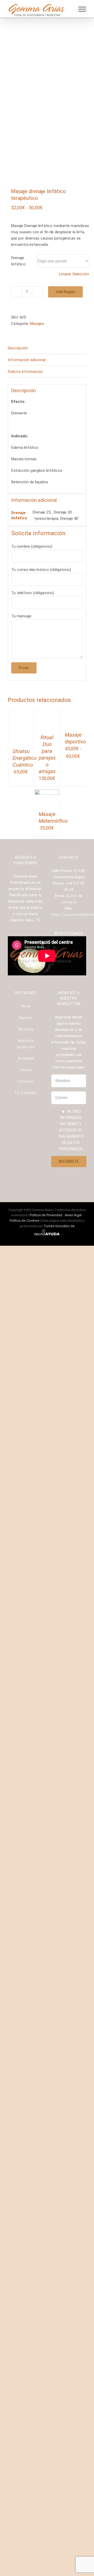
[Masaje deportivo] (73, 713)
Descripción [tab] (18, 348)
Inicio (26, 1379)
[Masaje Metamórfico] (47, 1166)
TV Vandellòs (26, 1465)
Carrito (26, 1442)
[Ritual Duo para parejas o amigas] (47, 713)
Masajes (37, 324)
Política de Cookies (24, 1593)
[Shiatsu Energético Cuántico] (21, 713)
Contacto (26, 1454)
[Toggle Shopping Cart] (68, 9)
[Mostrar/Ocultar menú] (82, 9)
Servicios (26, 1402)
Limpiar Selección (74, 274)
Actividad (26, 1431)
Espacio (26, 1390)
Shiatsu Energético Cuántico (25, 1117)
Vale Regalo (65, 292)
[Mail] (79, 1319)
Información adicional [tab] (27, 360)
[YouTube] (72, 1319)
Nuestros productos (26, 1416)
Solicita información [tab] (25, 372)
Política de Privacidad (46, 1588)
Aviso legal (73, 1588)
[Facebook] (58, 1319)
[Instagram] (65, 1319)
